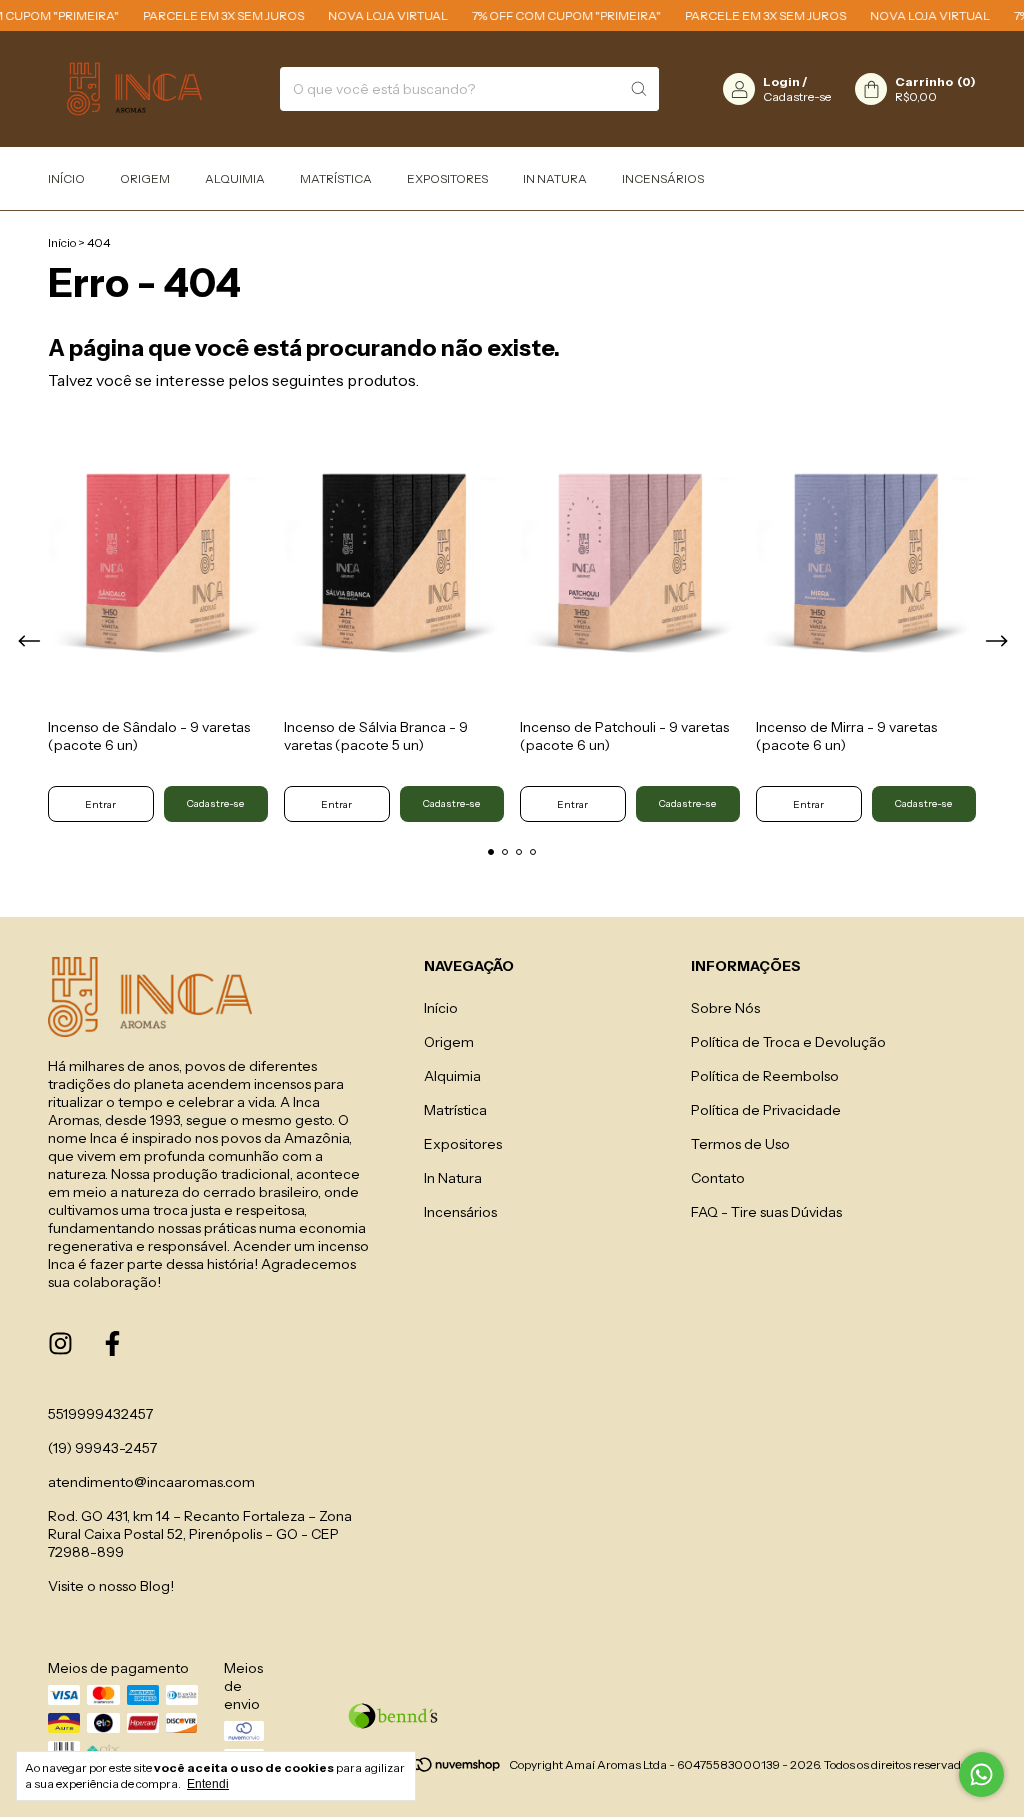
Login (781, 81)
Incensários (663, 178)
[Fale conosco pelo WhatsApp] (981, 1774)
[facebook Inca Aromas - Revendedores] (112, 1344)
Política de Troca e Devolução (788, 1042)
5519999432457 (100, 1414)
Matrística (336, 178)
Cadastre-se (797, 96)
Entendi (208, 1784)
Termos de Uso (740, 1144)
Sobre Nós (725, 1008)
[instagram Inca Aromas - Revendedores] (60, 1344)
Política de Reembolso (765, 1076)
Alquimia (235, 178)
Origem (145, 178)
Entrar (100, 804)
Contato (718, 1178)
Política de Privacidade (766, 1110)
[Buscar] (639, 89)
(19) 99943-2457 (102, 1448)
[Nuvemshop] (425, 1769)
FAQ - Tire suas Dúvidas (766, 1212)
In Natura (555, 178)
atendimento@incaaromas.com (151, 1482)
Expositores (447, 178)
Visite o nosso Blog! (111, 1586)
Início (66, 178)
